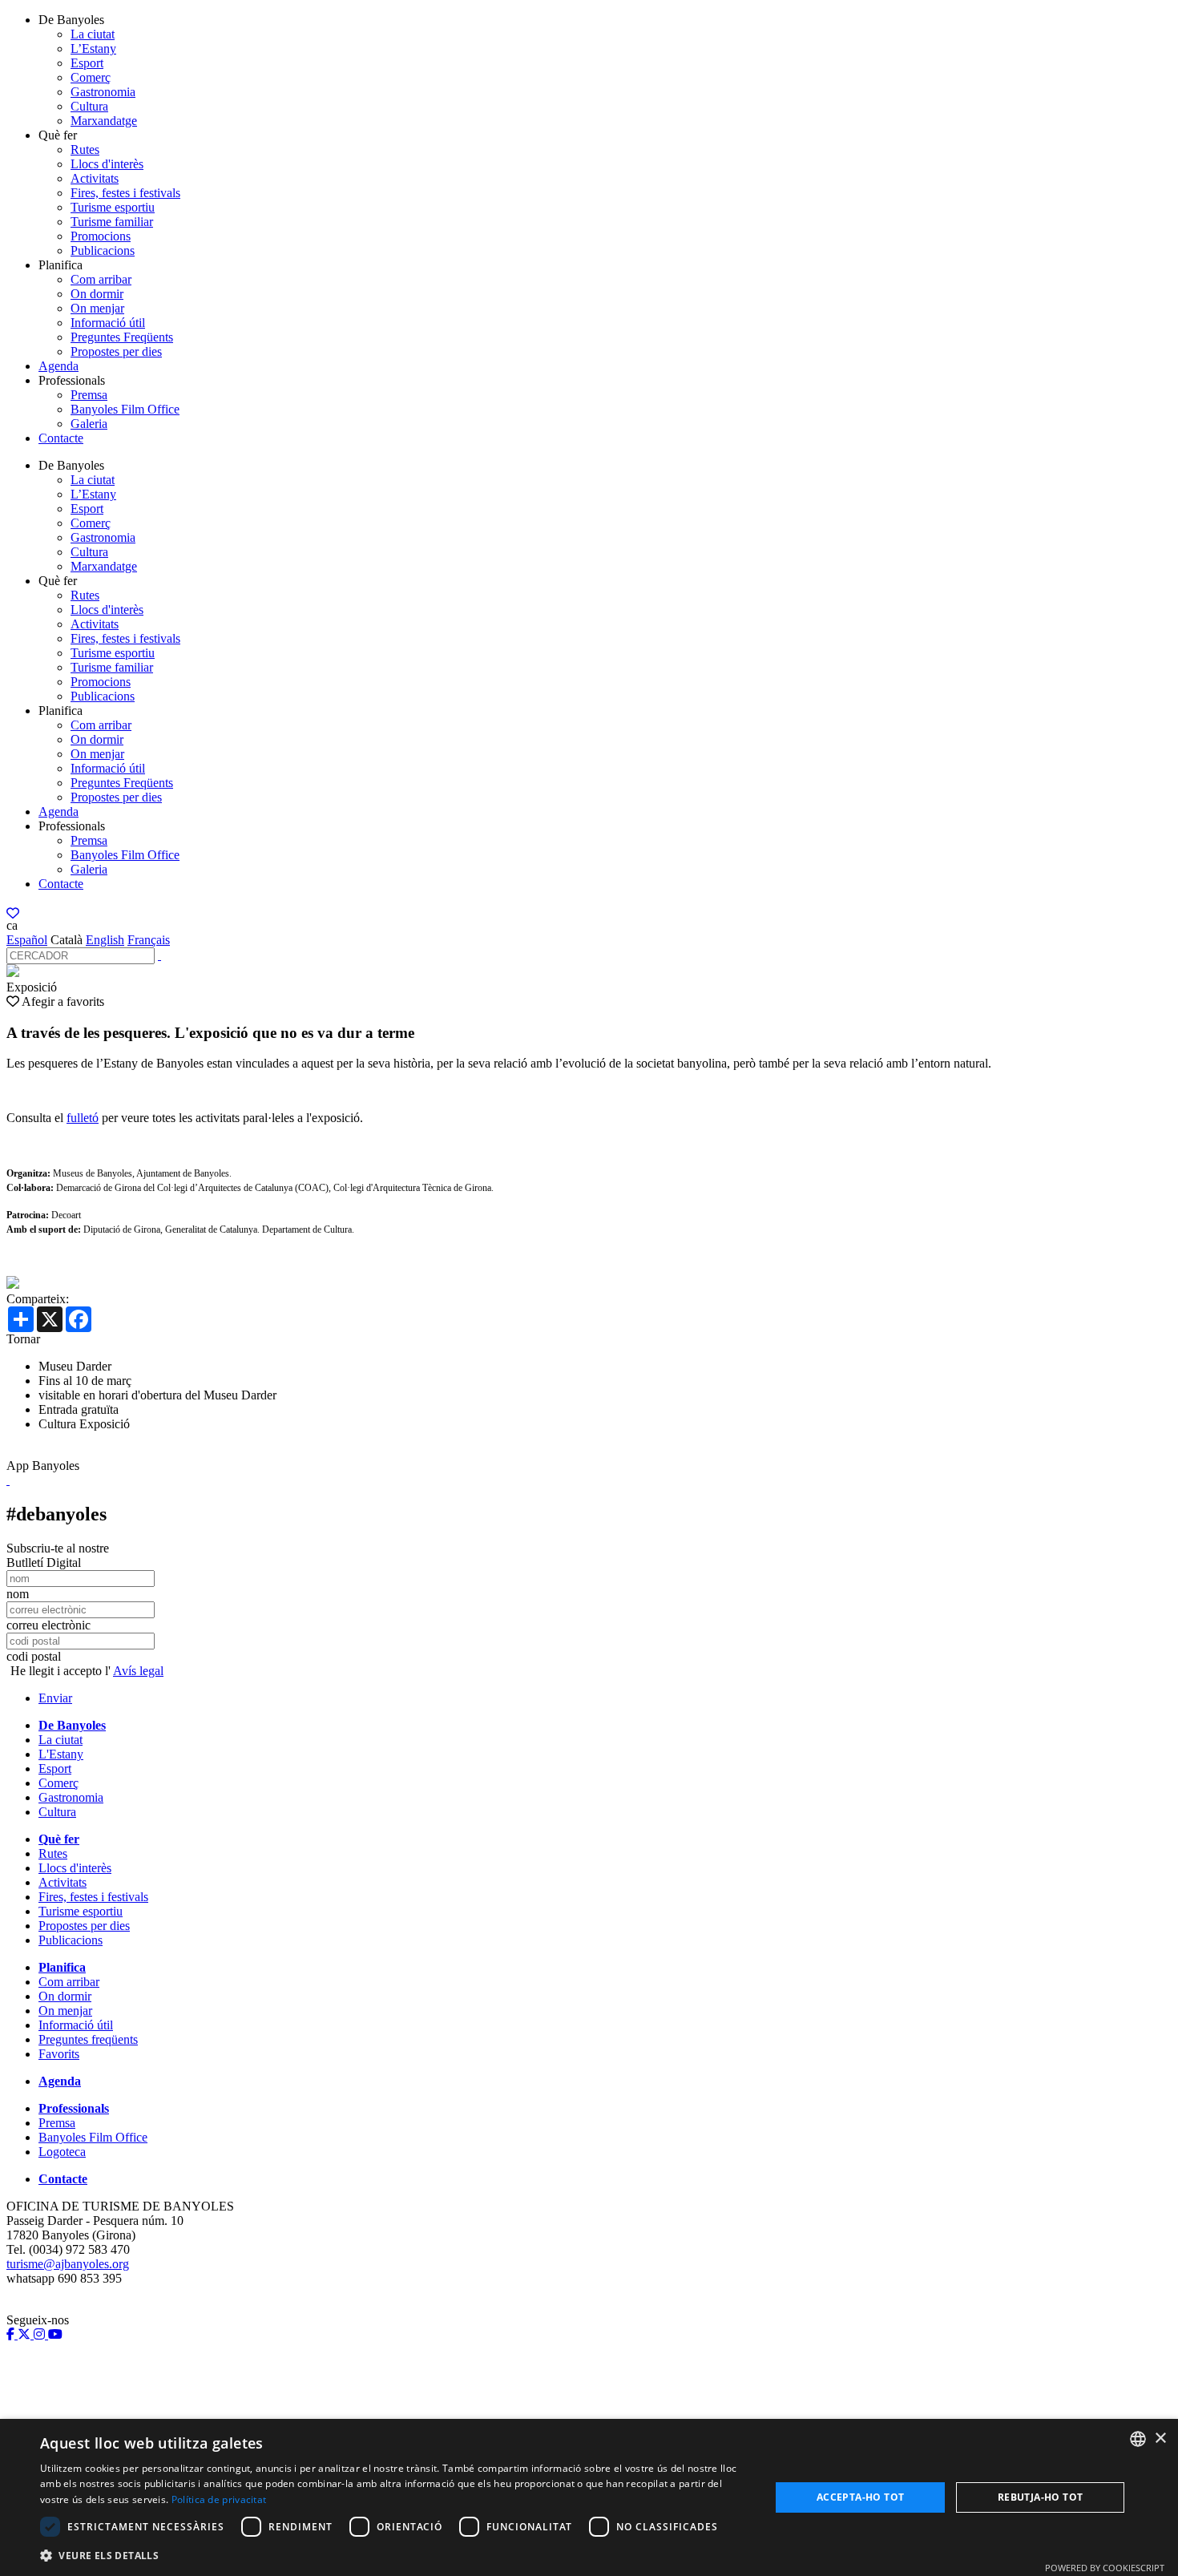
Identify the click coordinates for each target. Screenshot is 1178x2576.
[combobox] (1138, 2439)
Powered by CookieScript (1105, 2568)
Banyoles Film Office (125, 409)
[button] (394, 2555)
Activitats (95, 178)
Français (149, 940)
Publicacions (103, 250)
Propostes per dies (116, 351)
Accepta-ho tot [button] (861, 2497)
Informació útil (108, 323)
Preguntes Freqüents (122, 337)
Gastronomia (103, 92)
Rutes (85, 149)
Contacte (61, 438)
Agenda (58, 366)
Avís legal (138, 1671)
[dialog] (589, 2497)
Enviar (55, 1698)
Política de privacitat (219, 2499)
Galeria (89, 424)
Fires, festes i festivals (125, 193)
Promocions (101, 236)
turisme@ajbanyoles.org (68, 2264)
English (105, 940)
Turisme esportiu (113, 207)
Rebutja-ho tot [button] (1041, 2497)
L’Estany (93, 48)
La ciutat (93, 34)
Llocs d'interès (107, 164)
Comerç (91, 77)
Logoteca (62, 2152)
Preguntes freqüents (88, 2039)
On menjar (97, 308)
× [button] (1160, 2439)
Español (27, 940)
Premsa (89, 395)
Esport (87, 63)
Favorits (59, 2054)
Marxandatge (104, 121)
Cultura (89, 106)
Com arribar (101, 279)
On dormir (97, 294)
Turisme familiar (112, 222)
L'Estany (61, 1754)
